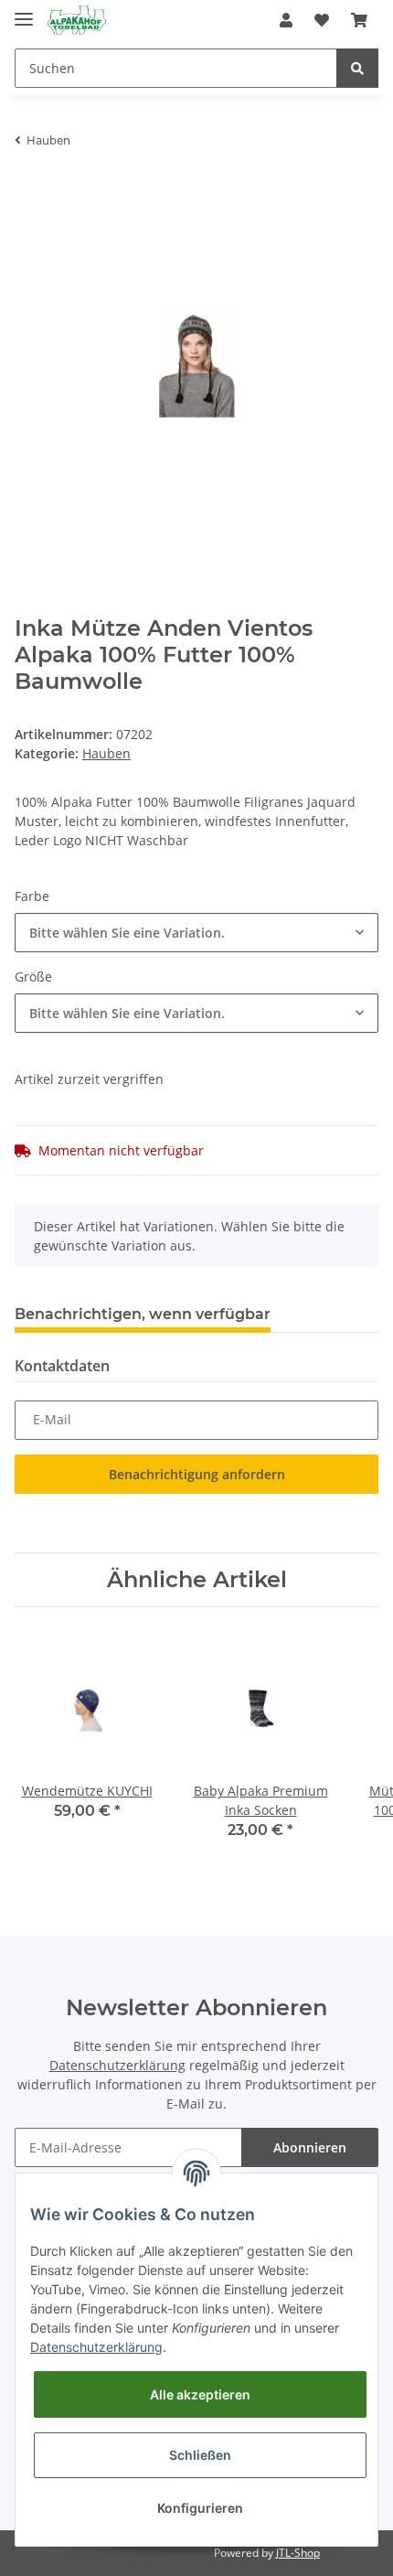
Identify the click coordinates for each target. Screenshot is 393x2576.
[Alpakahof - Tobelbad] (77, 21)
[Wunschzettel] (322, 20)
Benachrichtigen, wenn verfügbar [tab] (143, 1314)
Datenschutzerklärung (117, 2065)
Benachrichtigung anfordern (197, 1474)
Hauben (106, 753)
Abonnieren (310, 2147)
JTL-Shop (298, 2553)
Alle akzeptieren (200, 2394)
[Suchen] (357, 68)
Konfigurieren (200, 2508)
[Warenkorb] (359, 20)
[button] (286, 20)
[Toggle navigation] (24, 11)
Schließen (200, 2455)
